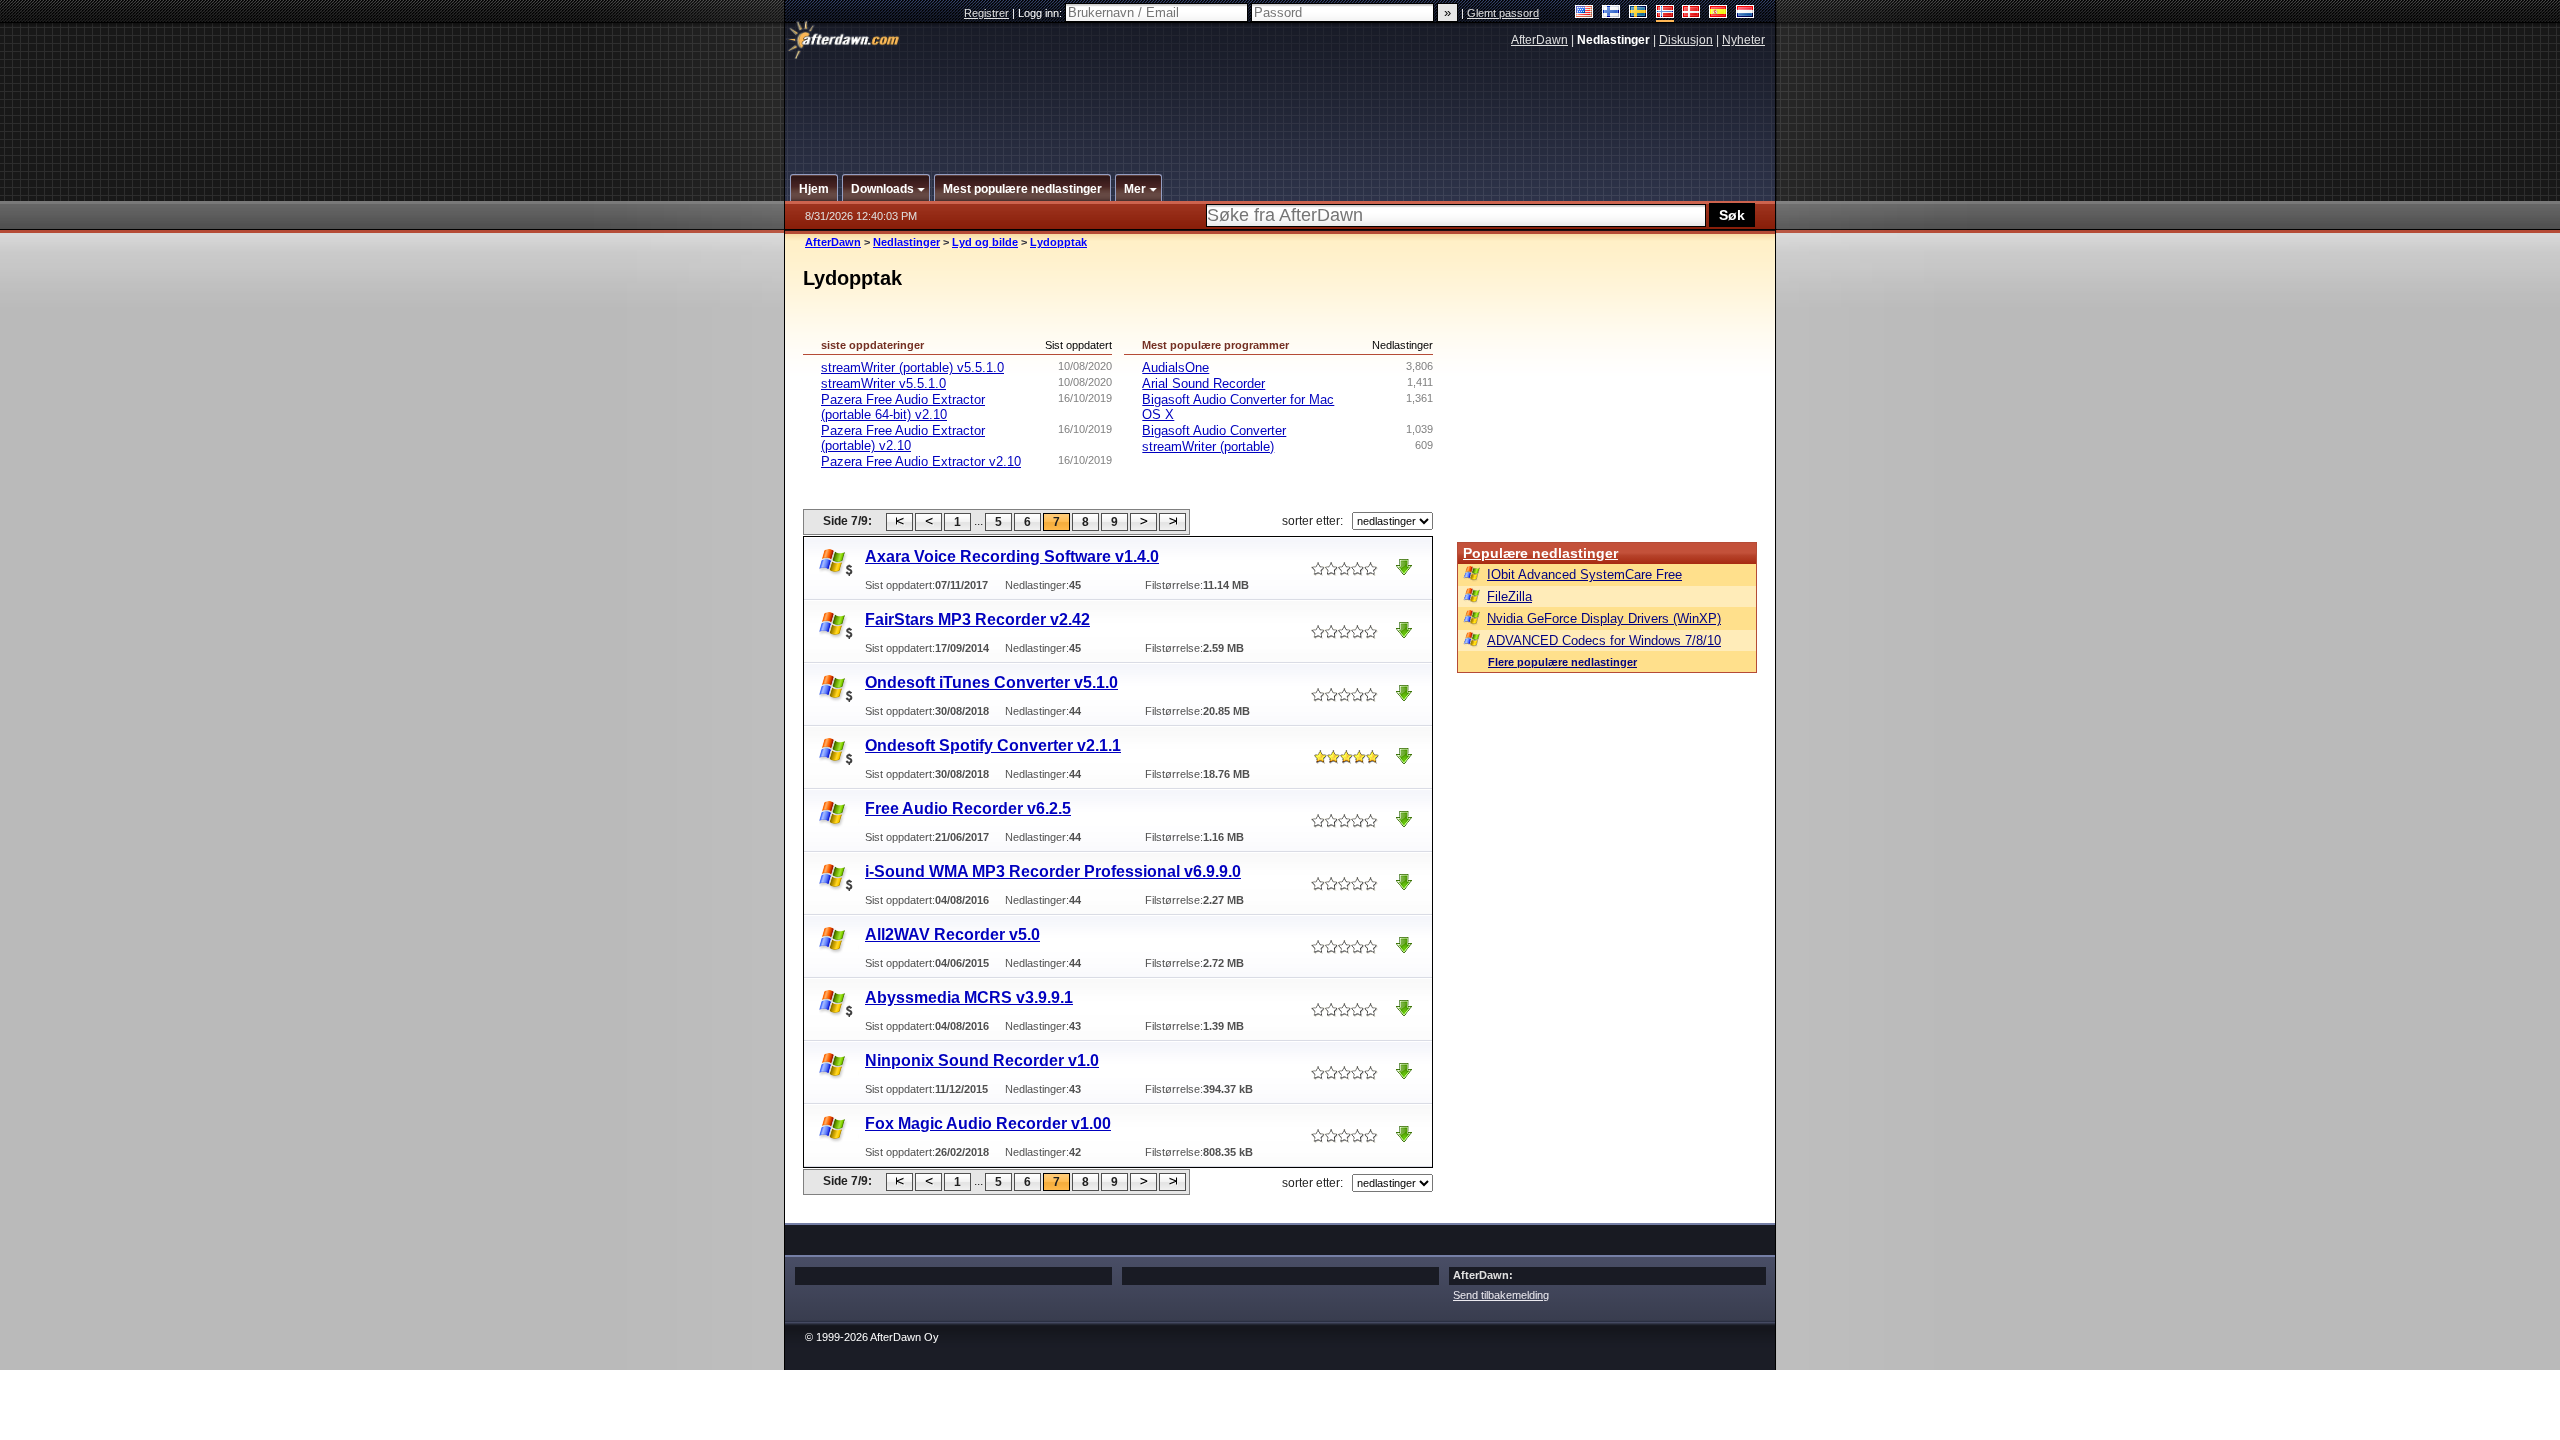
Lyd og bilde (985, 242)
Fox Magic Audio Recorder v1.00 (988, 1123)
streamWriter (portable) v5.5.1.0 (912, 367)
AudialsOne (1175, 367)
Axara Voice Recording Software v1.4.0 (1012, 556)
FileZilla (1509, 596)
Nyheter (1743, 40)
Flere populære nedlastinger (1562, 662)
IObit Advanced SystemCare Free (1584, 574)
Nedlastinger (906, 242)
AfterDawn (1539, 40)
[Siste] (1172, 522)
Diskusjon (1686, 40)
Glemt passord (1503, 13)
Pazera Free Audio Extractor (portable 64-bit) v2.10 (903, 407)
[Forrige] (928, 522)
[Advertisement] (1281, 103)
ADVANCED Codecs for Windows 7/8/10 (1604, 640)
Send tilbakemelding (1501, 1295)
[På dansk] (1691, 13)
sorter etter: (1312, 521)
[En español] (1718, 13)
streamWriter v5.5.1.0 (883, 383)
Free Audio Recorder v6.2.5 (968, 808)
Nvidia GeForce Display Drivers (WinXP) (1604, 618)
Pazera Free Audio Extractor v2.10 (921, 461)
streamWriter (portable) (1208, 446)
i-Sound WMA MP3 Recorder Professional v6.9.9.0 (1053, 871)
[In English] (1584, 13)
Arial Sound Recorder (1203, 383)
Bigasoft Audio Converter (1214, 430)
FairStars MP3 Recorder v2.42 (977, 619)
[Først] (899, 522)
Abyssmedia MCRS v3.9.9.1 (969, 997)
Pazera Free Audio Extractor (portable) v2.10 (903, 438)
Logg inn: (1041, 13)
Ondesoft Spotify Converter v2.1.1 (993, 745)
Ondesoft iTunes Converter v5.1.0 (991, 682)
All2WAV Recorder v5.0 (952, 934)
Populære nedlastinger (1540, 553)
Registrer (986, 13)
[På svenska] (1638, 13)
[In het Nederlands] (1745, 13)
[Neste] (1143, 522)
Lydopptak (1058, 242)
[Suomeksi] (1611, 13)
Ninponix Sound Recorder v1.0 (982, 1060)
